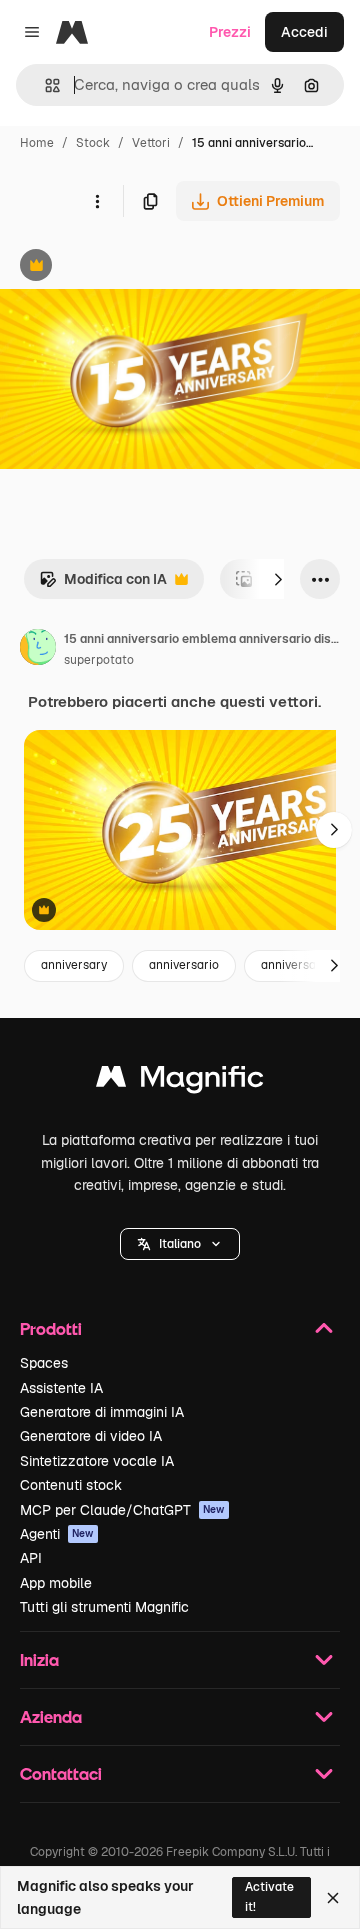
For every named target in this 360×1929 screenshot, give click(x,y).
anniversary (74, 965)
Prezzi (230, 32)
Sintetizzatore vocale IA (97, 1461)
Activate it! (269, 1896)
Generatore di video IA (91, 1436)
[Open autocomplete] (44, 85)
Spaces (44, 1363)
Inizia (39, 1659)
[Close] (333, 1898)
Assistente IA (61, 1388)
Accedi (304, 32)
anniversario (184, 965)
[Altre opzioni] (97, 201)
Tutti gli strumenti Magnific (104, 1607)
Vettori (151, 143)
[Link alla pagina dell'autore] (38, 650)
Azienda (51, 1716)
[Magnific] (180, 1081)
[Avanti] (278, 579)
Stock (93, 143)
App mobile (56, 1583)
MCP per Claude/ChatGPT (122, 1510)
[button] (180, 1244)
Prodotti (51, 1328)
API (31, 1558)
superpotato (99, 660)
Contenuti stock (71, 1485)
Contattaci (61, 1773)
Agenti (57, 1534)
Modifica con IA (103, 584)
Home (37, 143)
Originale (132, 267)
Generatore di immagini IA (102, 1412)
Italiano (180, 1244)
